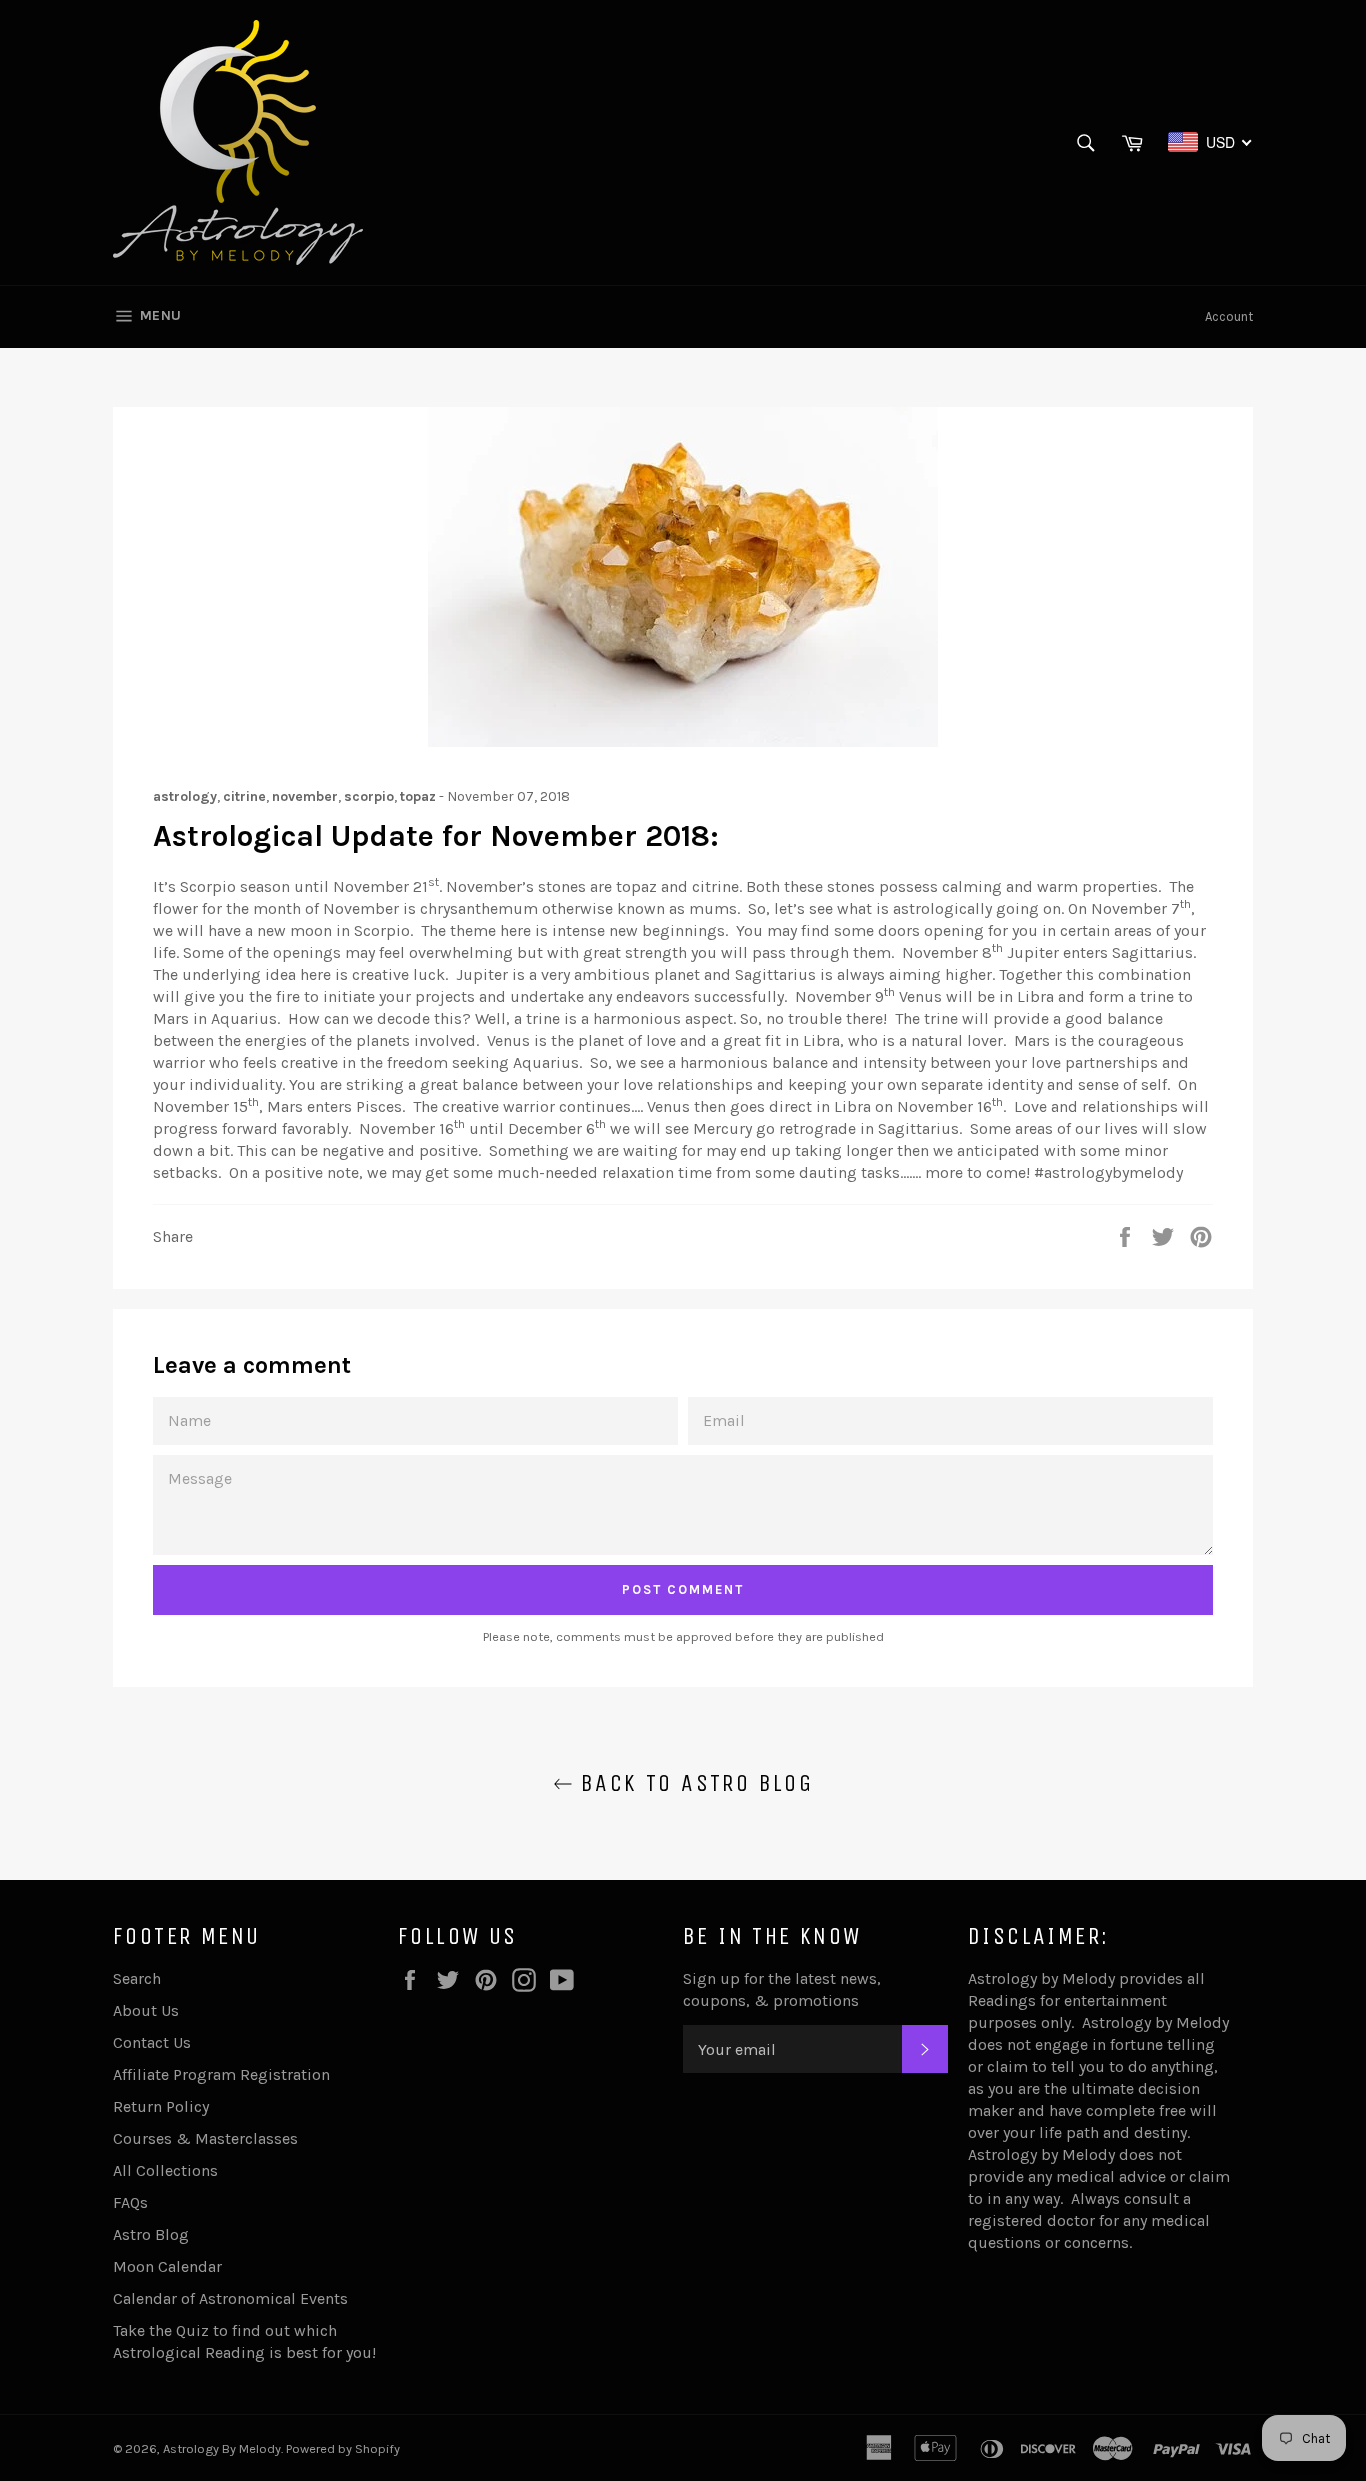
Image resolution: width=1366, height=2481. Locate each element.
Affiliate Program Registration (221, 2074)
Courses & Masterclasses (205, 2138)
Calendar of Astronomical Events (230, 2298)
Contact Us (152, 2042)
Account (1229, 316)
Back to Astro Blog (693, 1783)
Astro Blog (151, 2234)
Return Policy (161, 2106)
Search (137, 1978)
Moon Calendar (167, 2266)
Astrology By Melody (222, 2448)
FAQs (130, 2202)
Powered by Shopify (343, 2448)
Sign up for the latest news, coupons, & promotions (782, 1989)
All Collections (165, 2170)
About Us (146, 2010)
